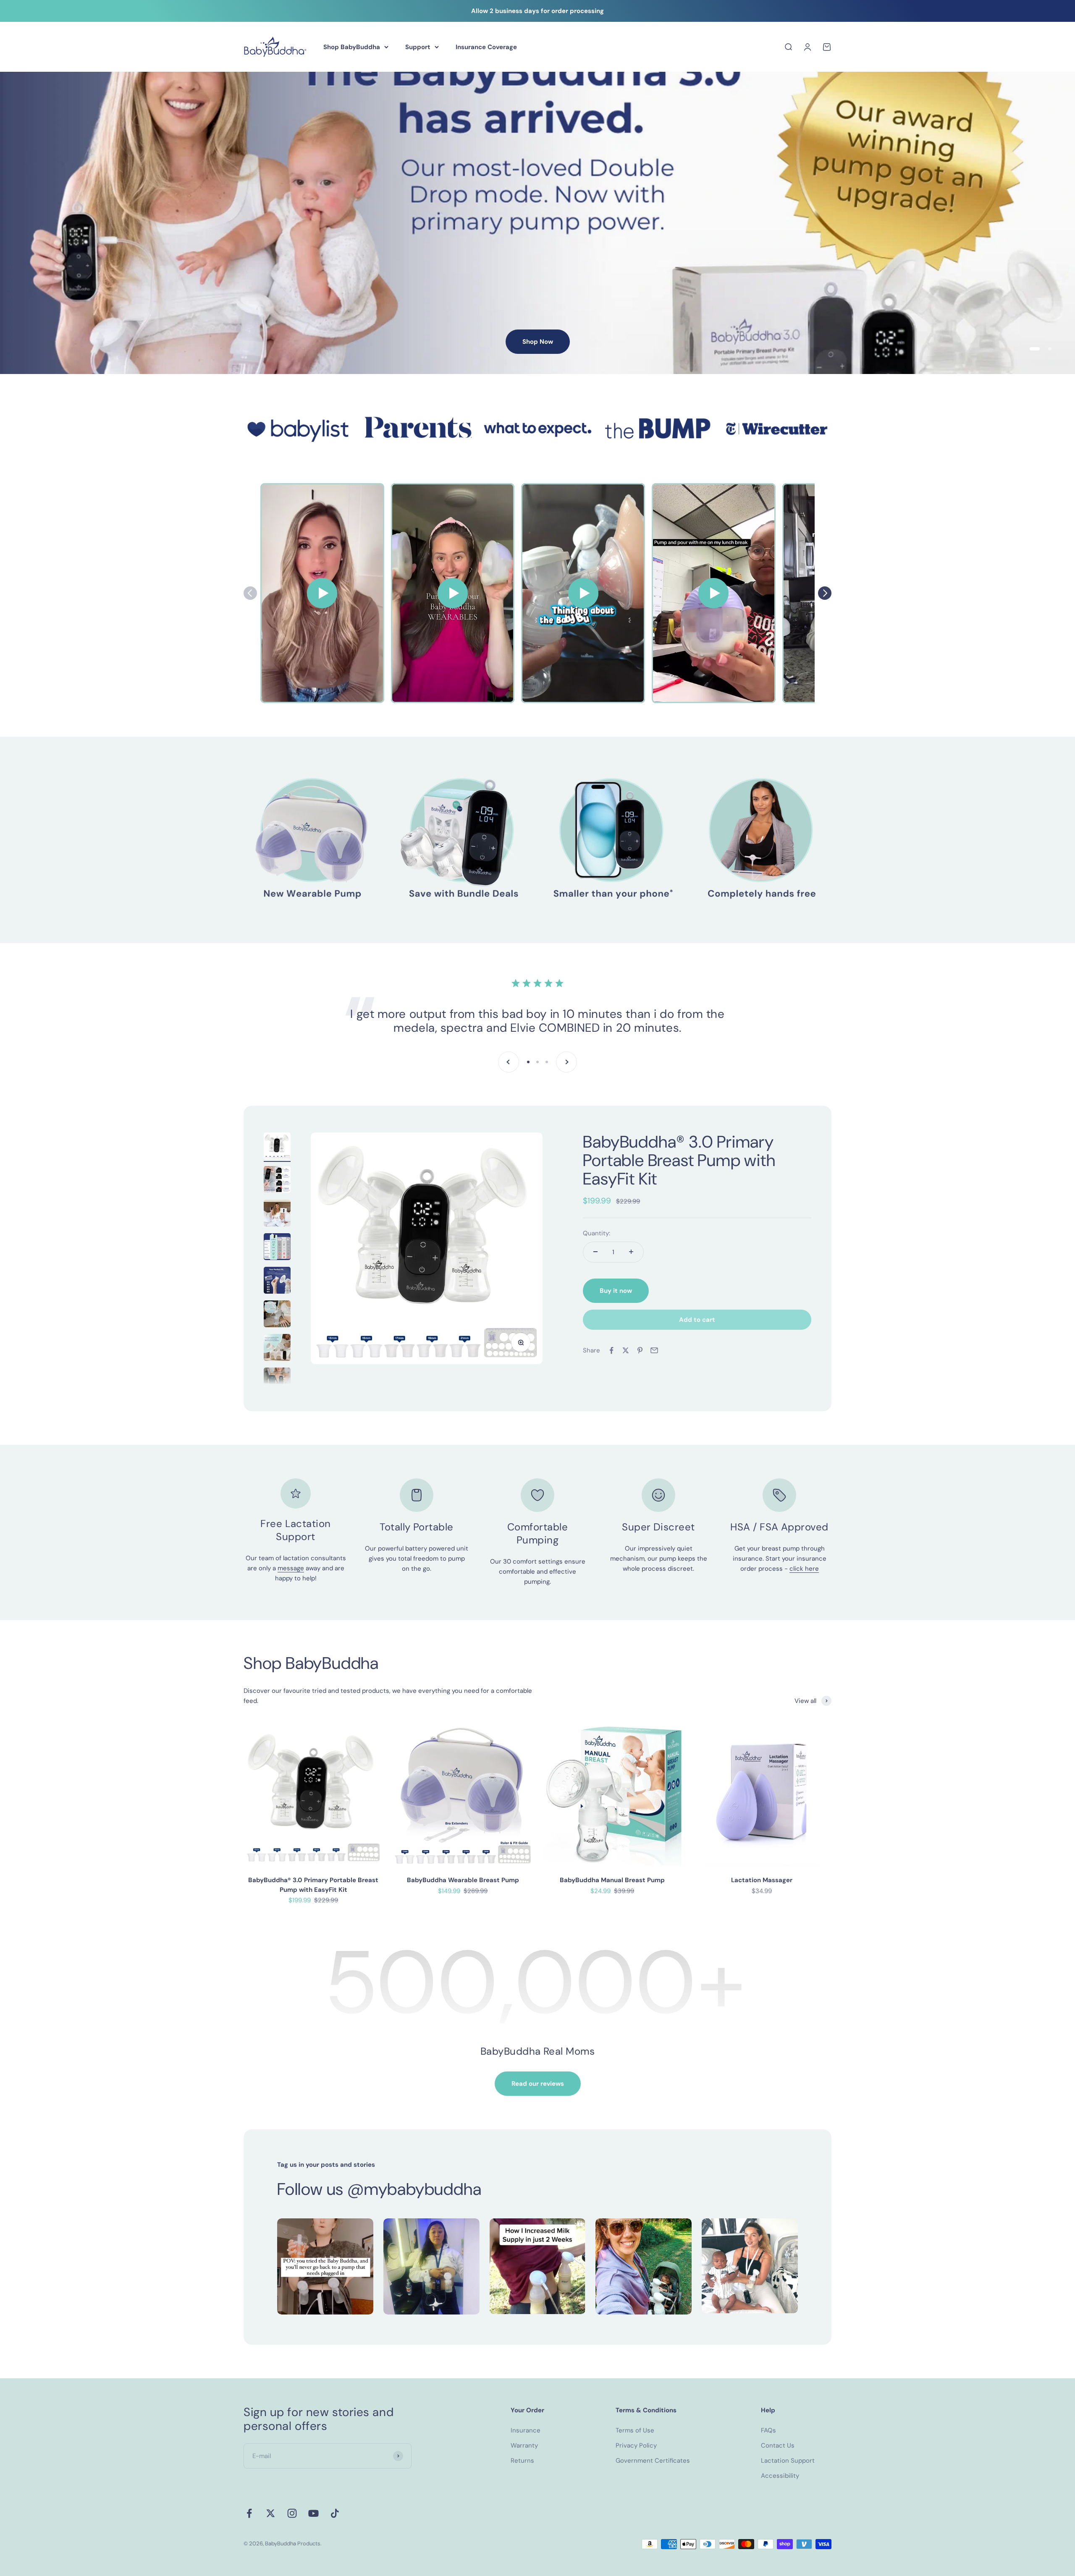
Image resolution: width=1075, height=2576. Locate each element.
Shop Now (538, 342)
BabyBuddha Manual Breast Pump (612, 1880)
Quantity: (596, 1233)
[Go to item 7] (277, 1349)
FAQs (768, 2430)
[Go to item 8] (277, 1382)
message (291, 1568)
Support (418, 47)
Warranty (524, 2445)
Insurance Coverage (486, 47)
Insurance (526, 2430)
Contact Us (778, 2445)
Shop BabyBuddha (352, 47)
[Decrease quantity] (595, 1252)
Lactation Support (788, 2461)
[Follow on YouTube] (313, 2513)
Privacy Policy (636, 2445)
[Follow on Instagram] (292, 2513)
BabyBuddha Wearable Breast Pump (463, 1880)
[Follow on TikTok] (335, 2513)
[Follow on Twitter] (271, 2513)
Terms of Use (635, 2430)
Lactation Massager (762, 1880)
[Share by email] (654, 1350)
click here (804, 1569)
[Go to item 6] (277, 1315)
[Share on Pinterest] (640, 1350)
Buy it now (616, 1291)
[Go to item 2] (277, 1181)
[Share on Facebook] (611, 1350)
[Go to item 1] (277, 1147)
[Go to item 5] (277, 1281)
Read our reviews (538, 2084)
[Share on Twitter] (626, 1350)
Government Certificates (653, 2461)
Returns (522, 2461)
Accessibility (780, 2476)
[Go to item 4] (277, 1248)
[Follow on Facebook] (249, 2513)
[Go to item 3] (277, 1214)
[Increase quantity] (631, 1252)
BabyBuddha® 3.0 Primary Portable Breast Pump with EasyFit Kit (679, 1160)
